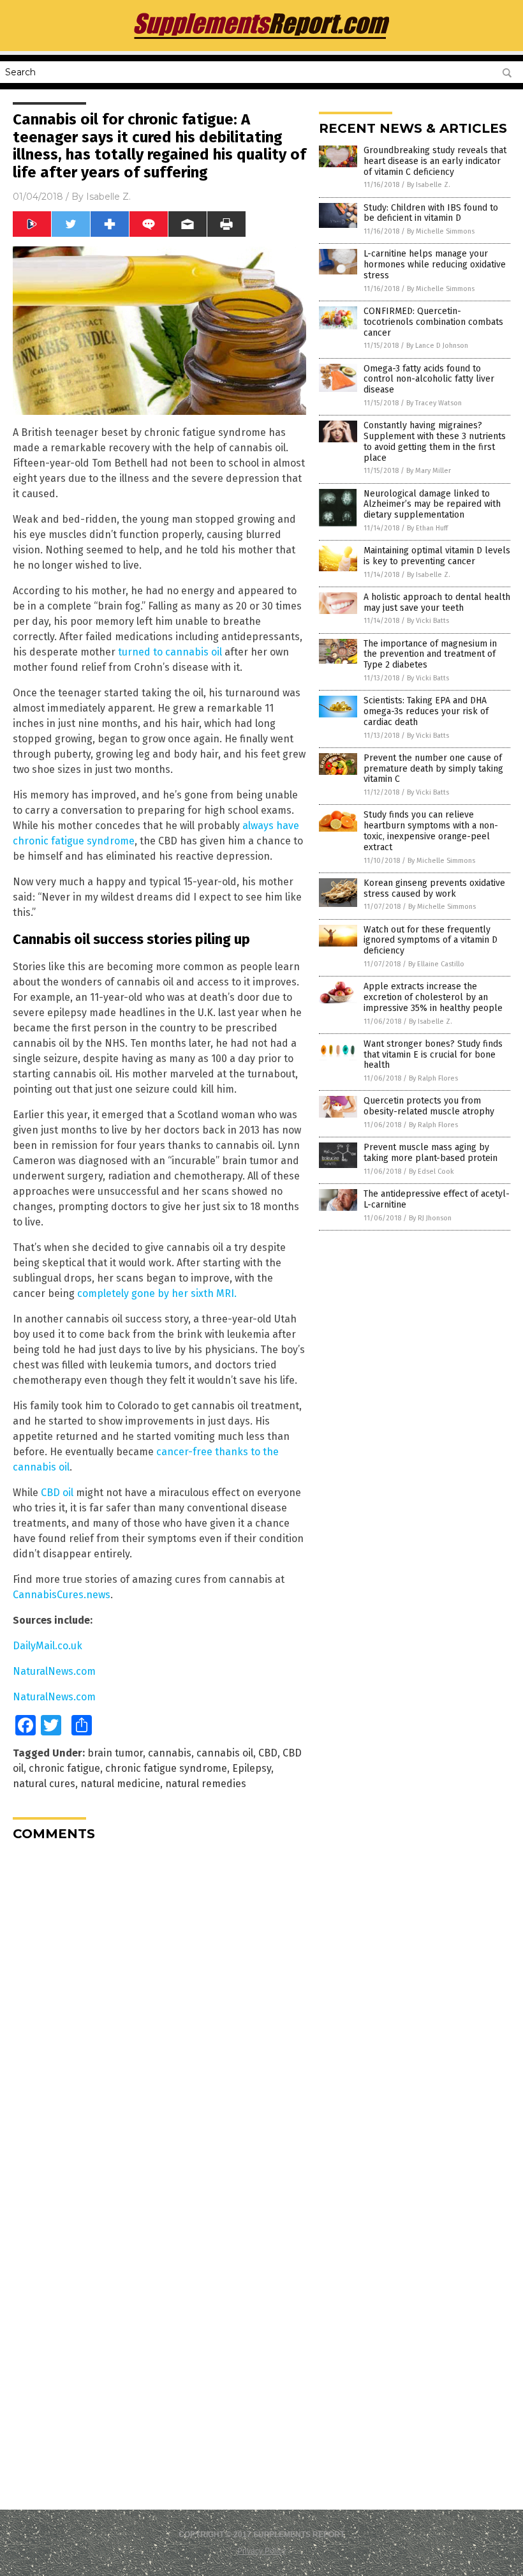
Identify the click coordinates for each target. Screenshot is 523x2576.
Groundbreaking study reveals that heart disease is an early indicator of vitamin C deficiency (435, 161)
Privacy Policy (261, 2551)
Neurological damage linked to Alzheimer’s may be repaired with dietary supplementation (432, 505)
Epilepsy (252, 1768)
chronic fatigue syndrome (166, 1768)
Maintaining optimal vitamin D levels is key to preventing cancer (437, 556)
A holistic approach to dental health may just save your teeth (437, 603)
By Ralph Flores (433, 1078)
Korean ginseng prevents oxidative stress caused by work (434, 888)
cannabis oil (225, 1753)
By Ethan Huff (427, 528)
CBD (268, 1753)
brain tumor (115, 1753)
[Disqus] (159, 2011)
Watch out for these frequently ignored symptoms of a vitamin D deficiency (431, 940)
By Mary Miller (429, 471)
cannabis (170, 1753)
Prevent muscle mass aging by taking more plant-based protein (431, 1153)
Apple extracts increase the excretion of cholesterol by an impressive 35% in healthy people (433, 997)
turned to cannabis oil (170, 652)
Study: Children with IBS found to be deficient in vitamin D (431, 213)
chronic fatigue (64, 1768)
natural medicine (120, 1784)
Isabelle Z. (108, 197)
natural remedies (206, 1784)
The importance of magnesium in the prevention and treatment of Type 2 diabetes (430, 655)
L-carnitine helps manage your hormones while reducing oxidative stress (435, 265)
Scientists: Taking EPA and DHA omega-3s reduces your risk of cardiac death (426, 711)
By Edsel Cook (431, 1172)
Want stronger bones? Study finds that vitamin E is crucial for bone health (433, 1055)
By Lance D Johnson (437, 346)
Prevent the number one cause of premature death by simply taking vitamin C (433, 769)
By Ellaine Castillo (436, 964)
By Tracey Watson (434, 403)
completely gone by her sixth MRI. (157, 1293)
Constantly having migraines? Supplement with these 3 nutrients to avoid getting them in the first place (435, 441)
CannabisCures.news (62, 1595)
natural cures (44, 1784)
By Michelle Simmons (441, 231)
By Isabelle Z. (429, 185)
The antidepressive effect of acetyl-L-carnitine (437, 1199)
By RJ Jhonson (430, 1218)
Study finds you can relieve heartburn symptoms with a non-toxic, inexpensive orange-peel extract (431, 831)
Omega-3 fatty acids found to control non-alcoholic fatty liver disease (429, 379)
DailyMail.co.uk (48, 1646)
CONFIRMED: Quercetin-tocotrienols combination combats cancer (433, 322)
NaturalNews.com (54, 1671)
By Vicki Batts (428, 621)
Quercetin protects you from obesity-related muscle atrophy (429, 1106)
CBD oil (57, 1493)
